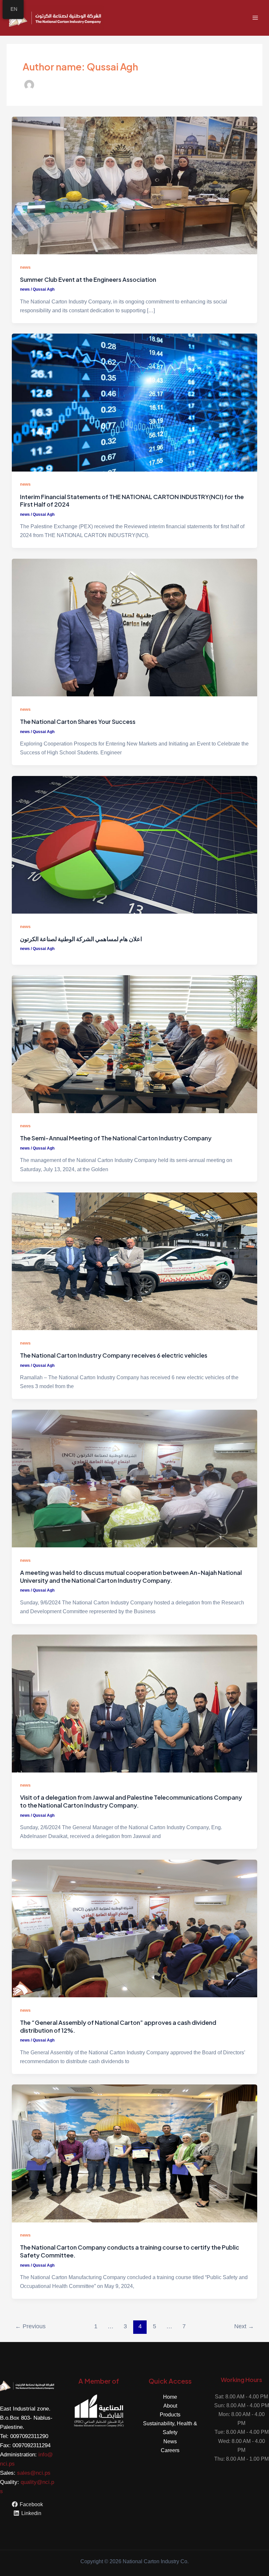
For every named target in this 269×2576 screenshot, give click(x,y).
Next (244, 2326)
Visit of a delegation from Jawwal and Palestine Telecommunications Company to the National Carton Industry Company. (131, 1801)
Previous (30, 2326)
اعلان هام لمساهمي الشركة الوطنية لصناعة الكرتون (81, 939)
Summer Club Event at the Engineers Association (88, 279)
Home (170, 2397)
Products (170, 2414)
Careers (170, 2450)
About (170, 2406)
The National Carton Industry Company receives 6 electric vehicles (114, 1355)
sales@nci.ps (34, 2473)
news (25, 267)
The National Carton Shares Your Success (78, 721)
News (170, 2441)
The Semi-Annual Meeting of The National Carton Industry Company (116, 1138)
